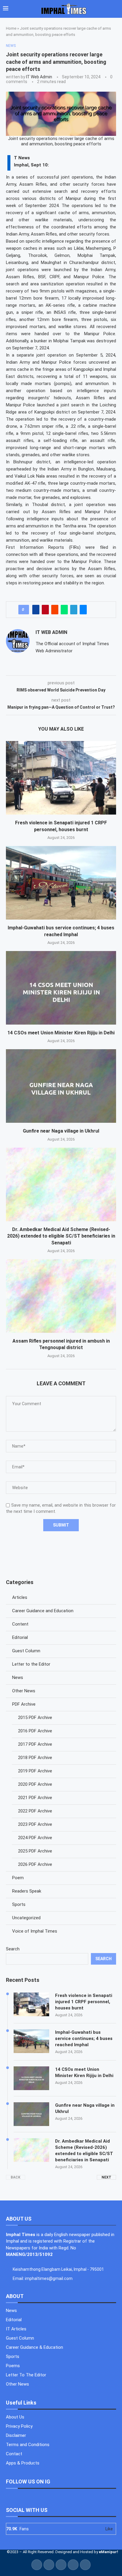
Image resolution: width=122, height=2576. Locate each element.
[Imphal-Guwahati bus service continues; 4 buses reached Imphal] (61, 883)
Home (11, 28)
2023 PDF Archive (35, 1824)
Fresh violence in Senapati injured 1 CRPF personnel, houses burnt (84, 2002)
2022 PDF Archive (35, 1811)
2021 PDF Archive (35, 1798)
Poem (18, 1878)
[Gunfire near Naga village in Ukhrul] (61, 1086)
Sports (19, 1904)
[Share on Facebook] (36, 610)
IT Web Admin (39, 77)
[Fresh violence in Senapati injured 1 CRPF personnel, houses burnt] (61, 778)
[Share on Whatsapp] (64, 610)
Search (13, 1949)
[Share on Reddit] (55, 610)
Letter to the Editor (31, 1664)
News (18, 1677)
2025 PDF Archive (35, 1851)
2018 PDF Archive (35, 1758)
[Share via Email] (83, 610)
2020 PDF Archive (35, 1784)
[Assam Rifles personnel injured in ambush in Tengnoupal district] (61, 1296)
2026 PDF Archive (35, 1864)
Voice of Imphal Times (35, 1931)
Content (20, 1624)
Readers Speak (27, 1891)
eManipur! (109, 2552)
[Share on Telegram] (74, 610)
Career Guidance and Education (43, 1611)
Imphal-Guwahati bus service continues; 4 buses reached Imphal (84, 2038)
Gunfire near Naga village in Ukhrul (61, 1131)
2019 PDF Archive (35, 1771)
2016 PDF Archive (35, 1731)
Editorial (20, 1637)
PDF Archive (24, 1704)
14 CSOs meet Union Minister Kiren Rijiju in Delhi (61, 1033)
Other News (24, 1691)
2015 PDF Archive (35, 1718)
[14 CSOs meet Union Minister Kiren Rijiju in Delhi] (61, 988)
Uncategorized (26, 1918)
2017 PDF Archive (35, 1744)
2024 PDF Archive (35, 1838)
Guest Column (26, 1651)
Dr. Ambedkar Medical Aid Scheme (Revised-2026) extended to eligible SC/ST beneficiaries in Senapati (61, 1236)
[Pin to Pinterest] (45, 610)
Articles (20, 1597)
